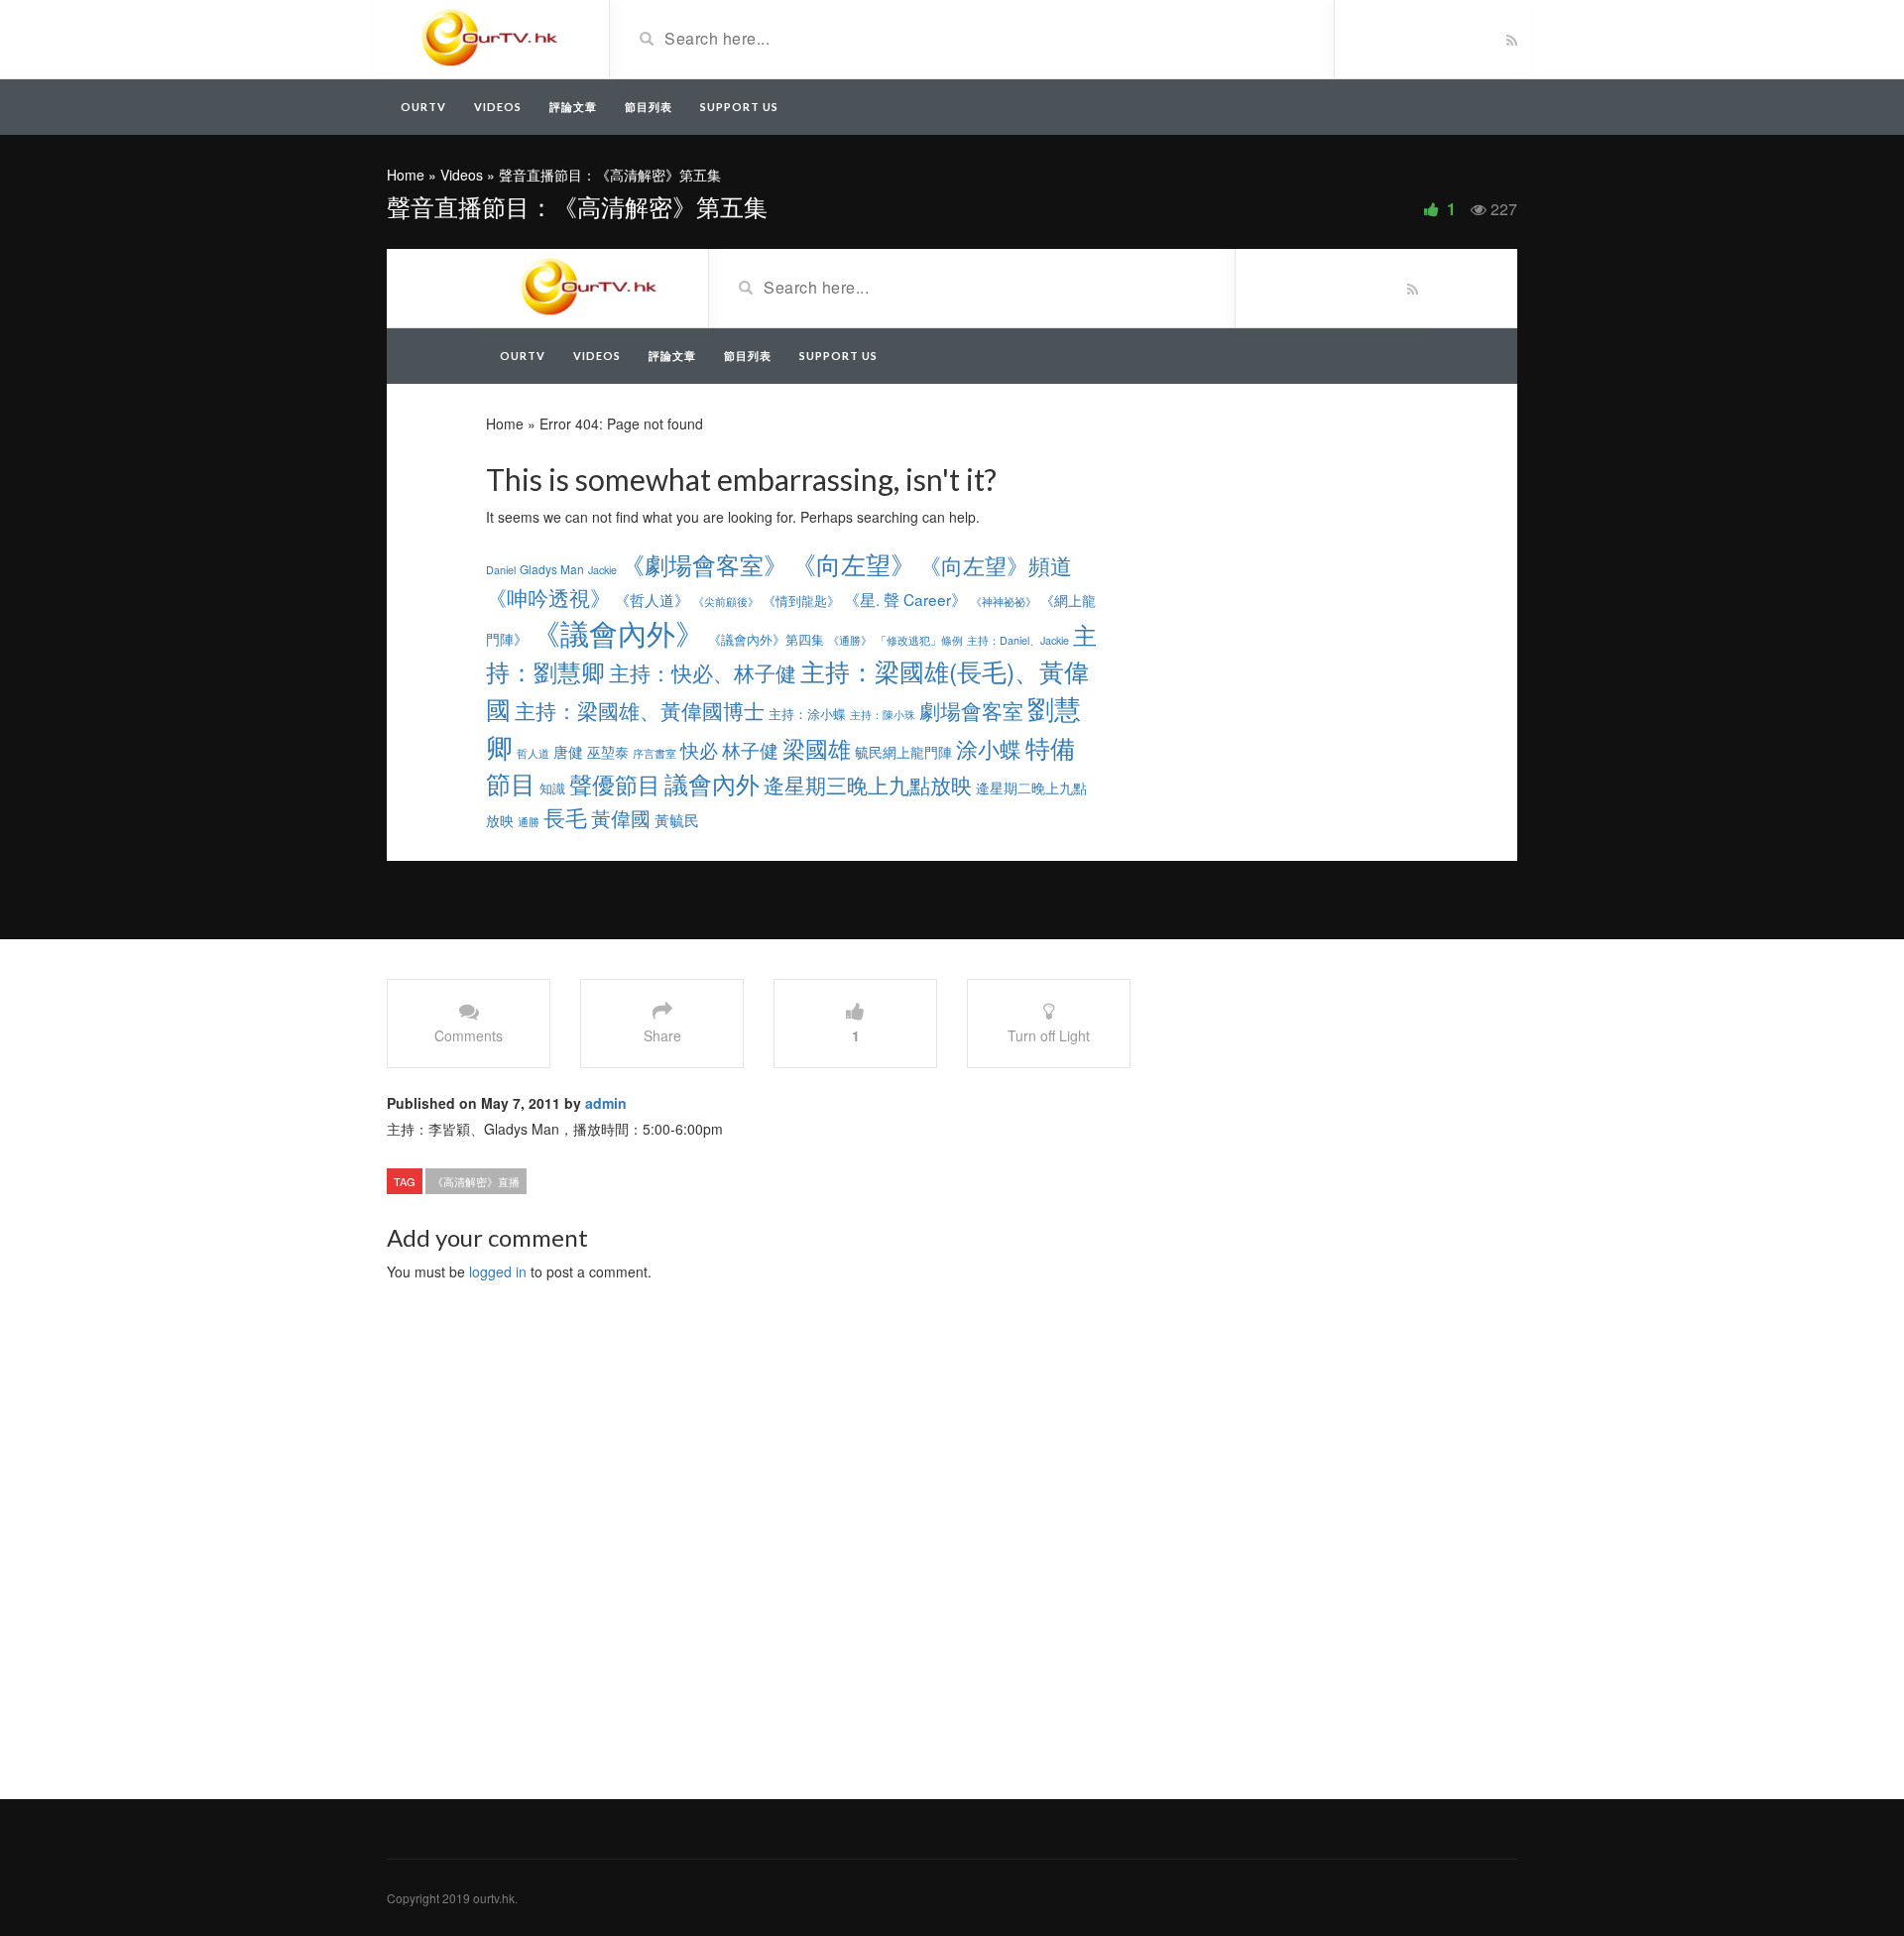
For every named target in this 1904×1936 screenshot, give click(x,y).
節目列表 (649, 107)
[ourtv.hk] (490, 38)
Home (406, 175)
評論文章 (573, 107)
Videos (498, 107)
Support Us (739, 107)
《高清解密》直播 (476, 1181)
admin (606, 1103)
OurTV (423, 107)
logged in (498, 1271)
